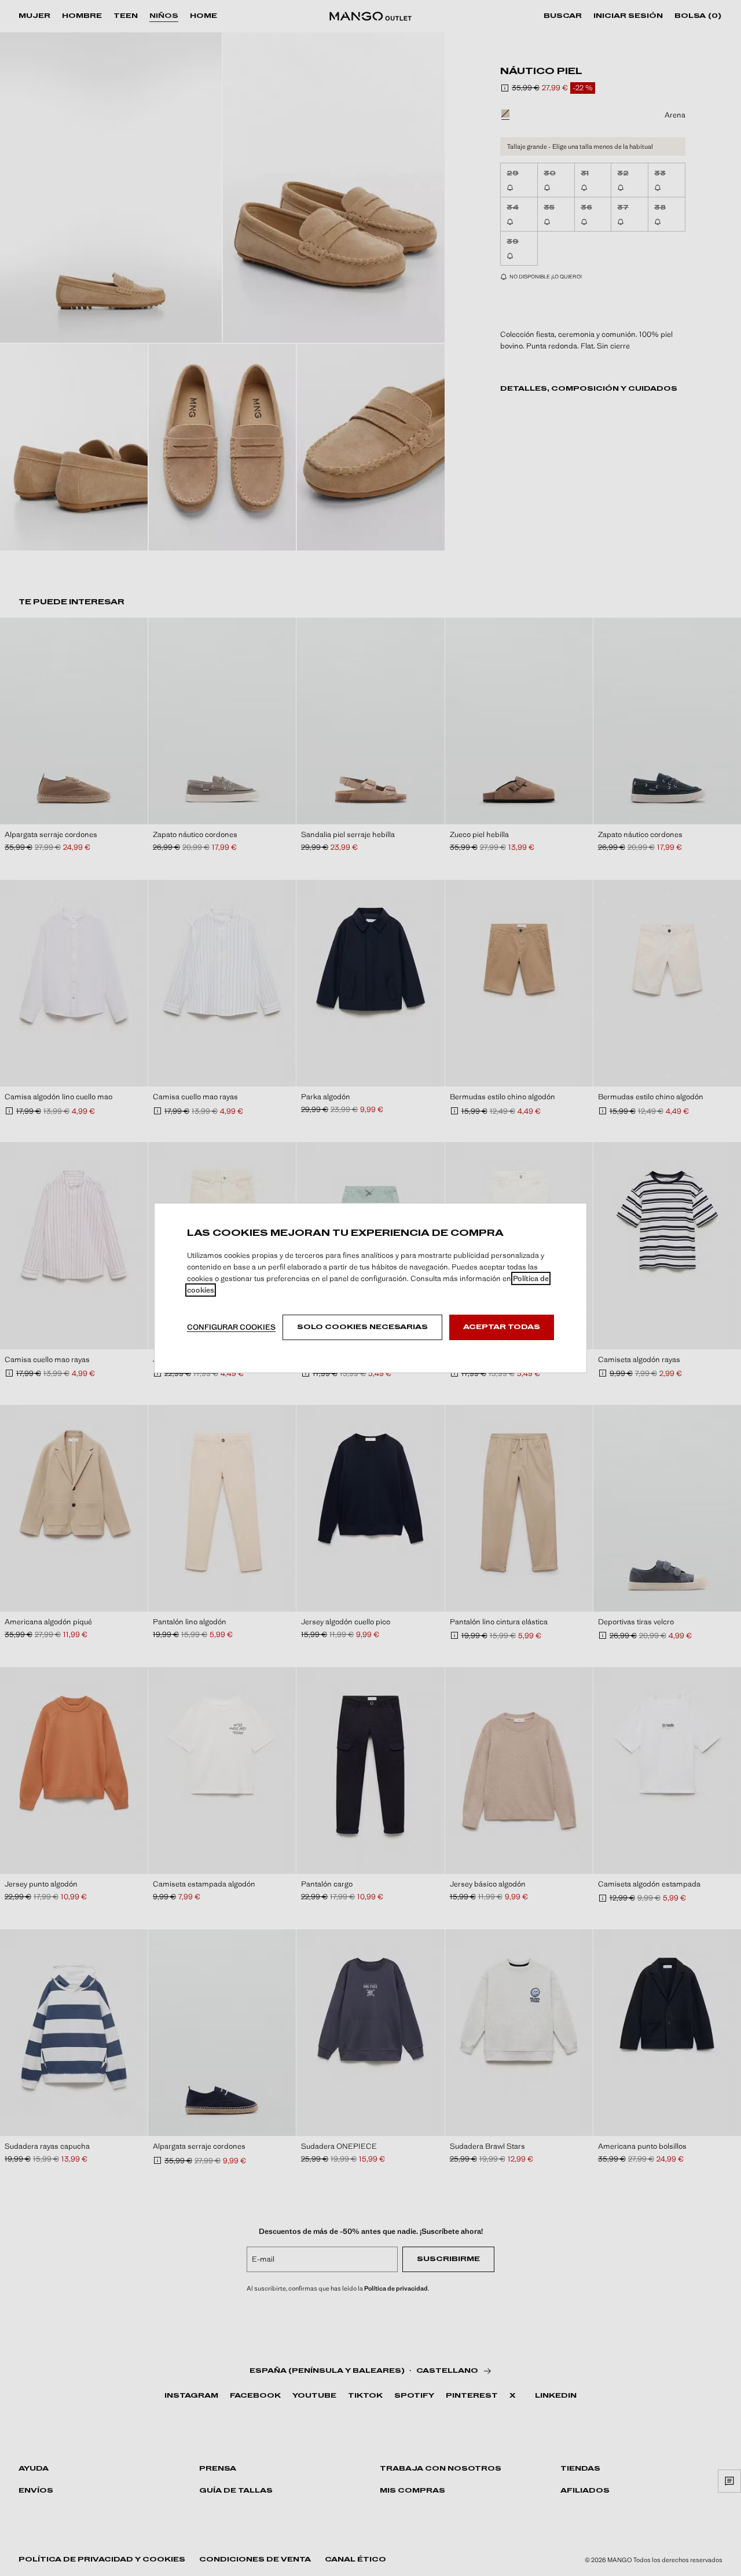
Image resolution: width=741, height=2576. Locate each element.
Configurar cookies (231, 1327)
